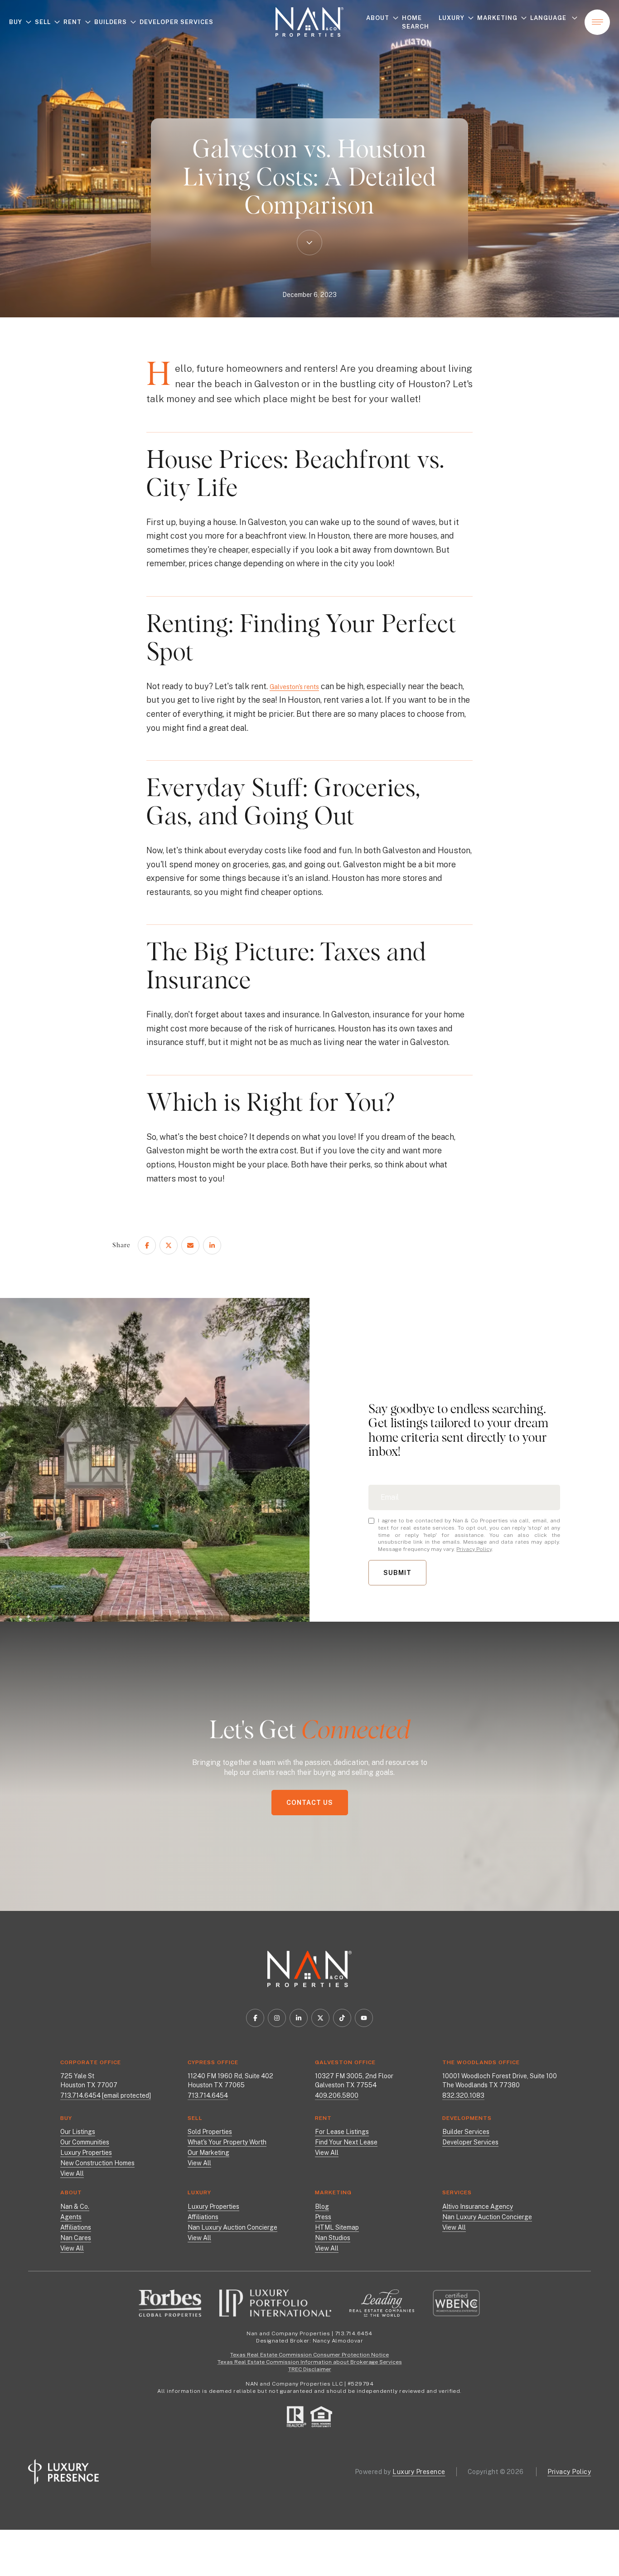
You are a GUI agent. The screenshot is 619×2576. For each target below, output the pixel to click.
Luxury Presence (419, 2472)
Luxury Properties (86, 2153)
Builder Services (466, 2132)
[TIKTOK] (342, 2018)
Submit (397, 1573)
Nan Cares (76, 2238)
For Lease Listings (342, 2132)
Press (323, 2217)
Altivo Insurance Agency (478, 2207)
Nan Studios (333, 2238)
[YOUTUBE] (364, 2018)
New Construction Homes (97, 2163)
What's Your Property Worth (227, 2142)
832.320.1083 (463, 2095)
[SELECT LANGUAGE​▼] (553, 18)
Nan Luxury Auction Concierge (232, 2227)
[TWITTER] (320, 2018)
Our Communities (85, 2142)
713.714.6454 (80, 2095)
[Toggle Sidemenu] (597, 22)
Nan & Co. (75, 2207)
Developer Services (177, 22)
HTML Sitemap (337, 2227)
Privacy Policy (474, 1549)
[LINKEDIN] (299, 2018)
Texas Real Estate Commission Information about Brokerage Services (310, 2362)
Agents (71, 2217)
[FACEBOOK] (255, 2018)
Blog (322, 2207)
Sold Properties (210, 2132)
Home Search (416, 22)
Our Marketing (208, 2153)
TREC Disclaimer (310, 2369)
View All (72, 2173)
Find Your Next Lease (346, 2142)
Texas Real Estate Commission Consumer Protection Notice (309, 2355)
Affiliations (76, 2227)
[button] (310, 1803)
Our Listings (78, 2132)
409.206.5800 (337, 2095)
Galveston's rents (294, 687)
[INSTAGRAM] (277, 2018)
